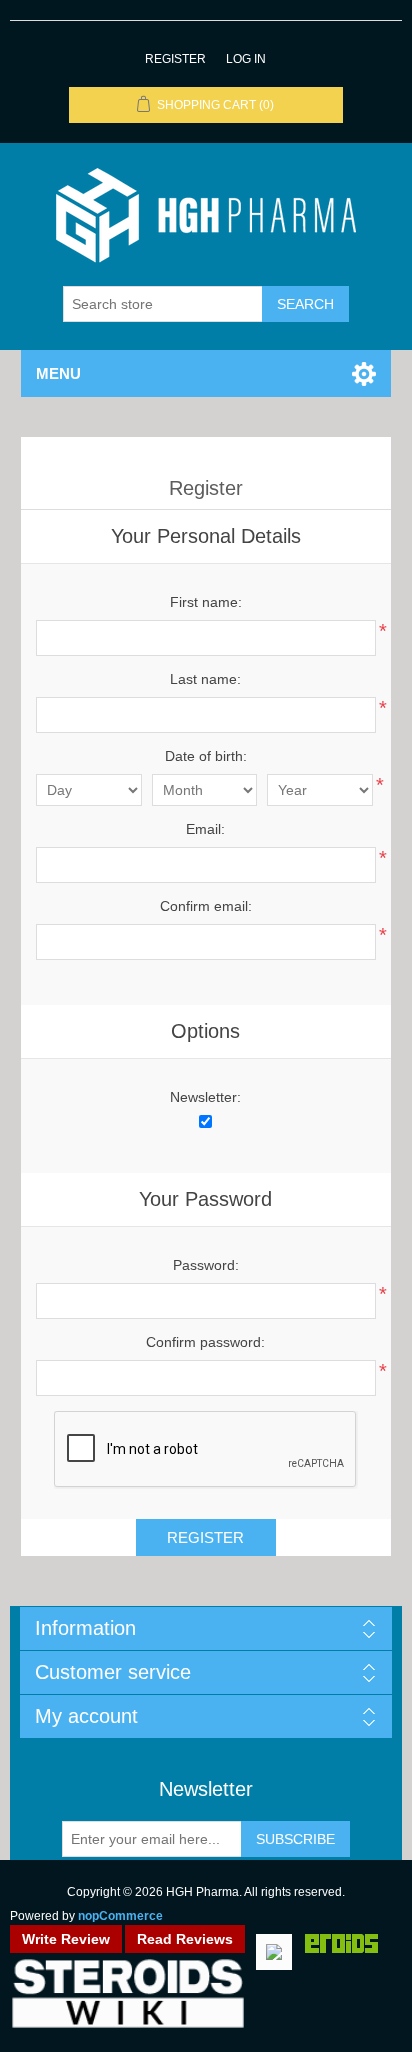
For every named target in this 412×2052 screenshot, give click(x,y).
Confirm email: (206, 906)
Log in (246, 59)
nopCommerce (120, 1916)
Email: (205, 829)
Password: (206, 1265)
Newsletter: (205, 1097)
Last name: (205, 679)
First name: (206, 602)
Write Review (66, 1939)
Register (175, 59)
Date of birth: (206, 756)
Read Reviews (185, 1939)
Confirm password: (205, 1342)
